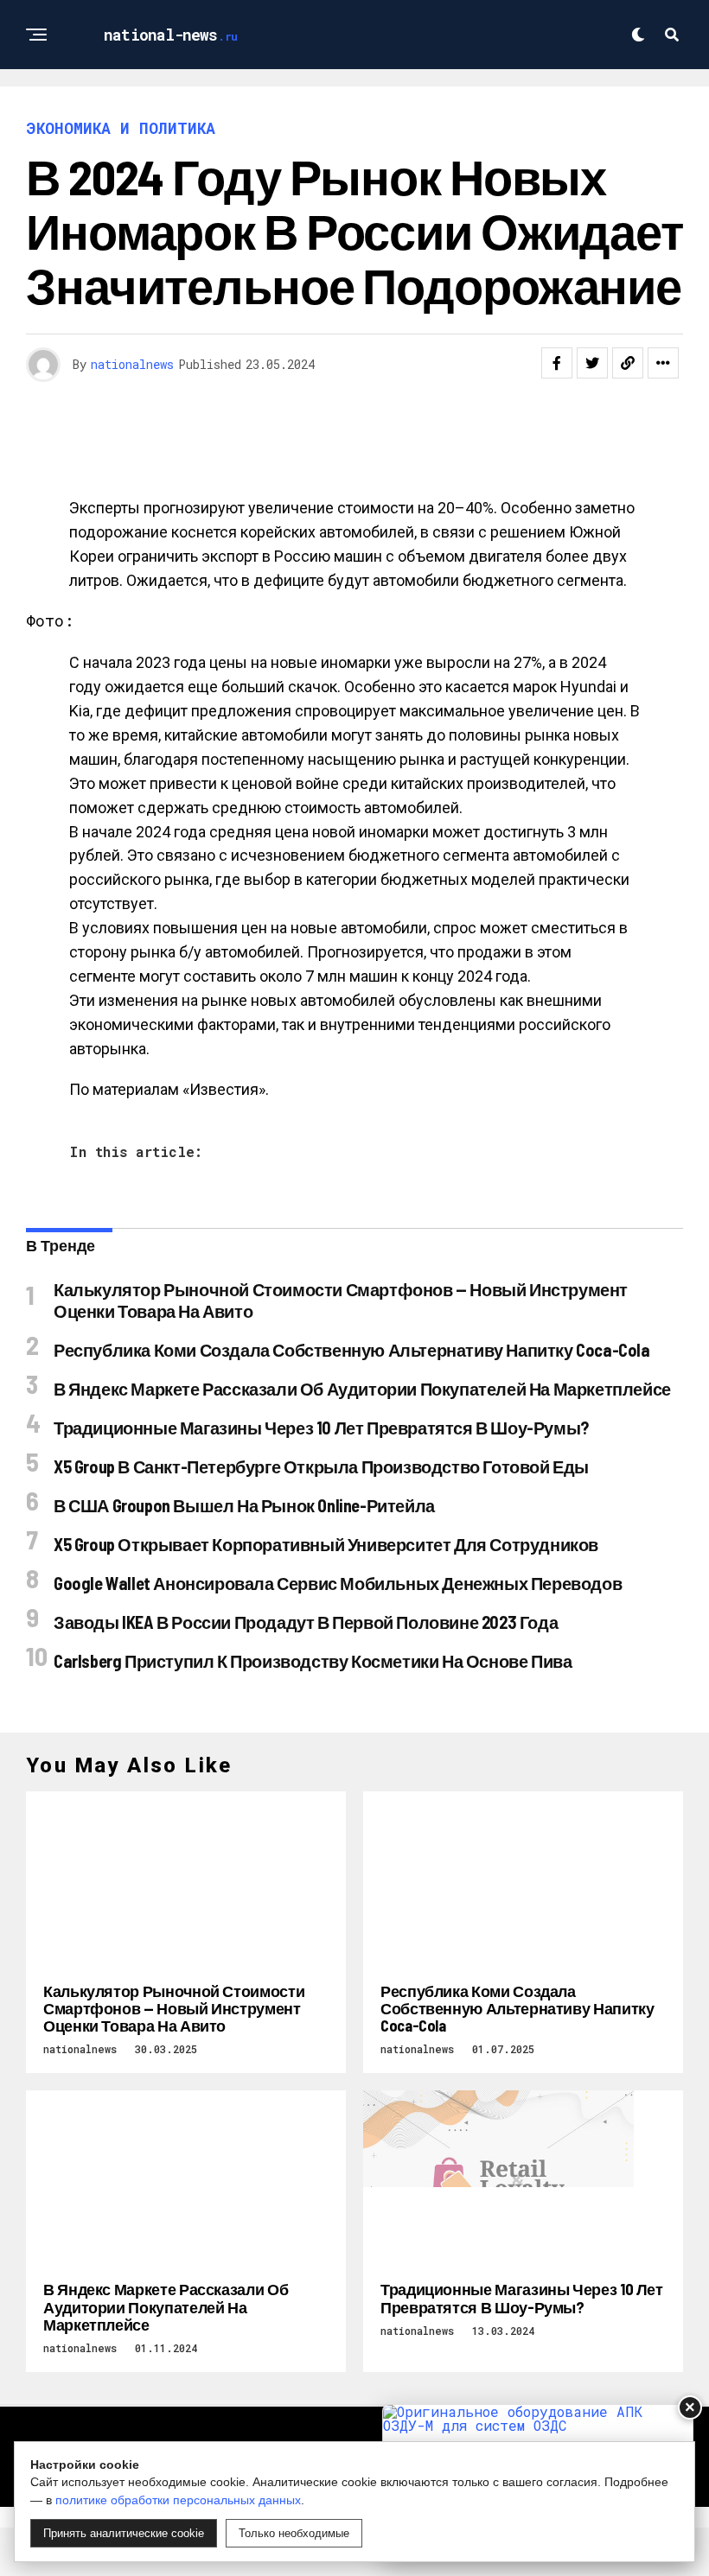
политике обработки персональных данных (178, 2500)
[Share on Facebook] (557, 363)
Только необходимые (294, 2533)
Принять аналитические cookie (124, 2533)
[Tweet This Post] (592, 363)
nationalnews (132, 364)
